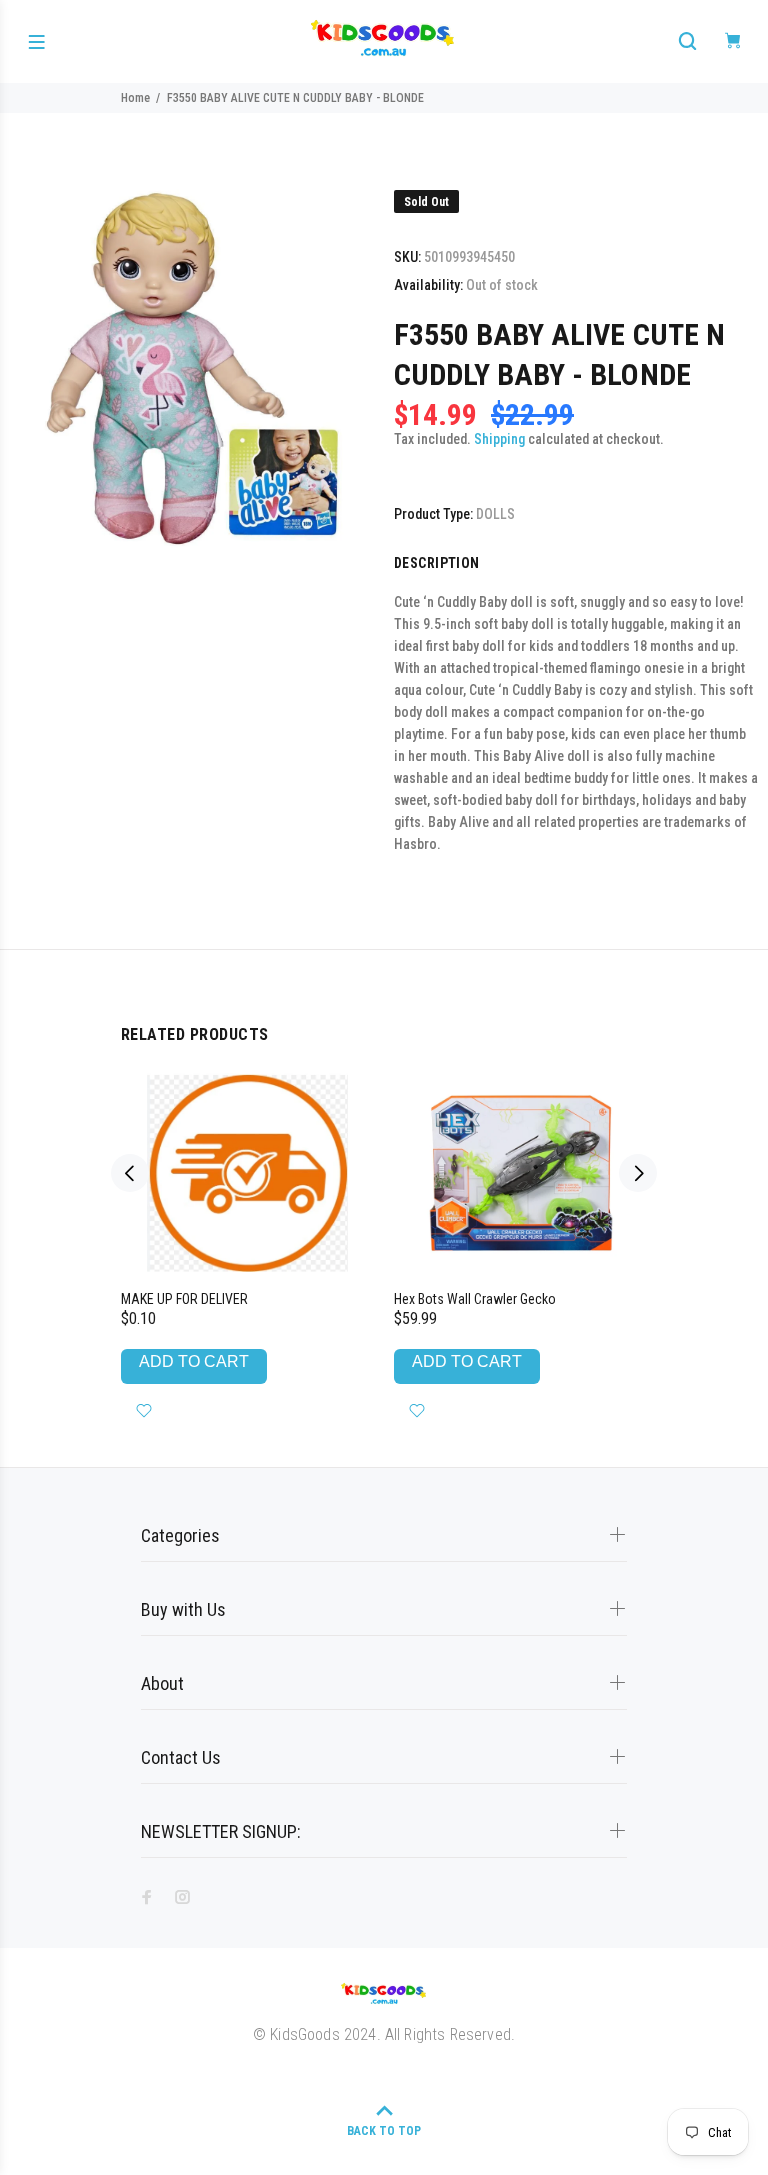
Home (135, 98)
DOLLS (495, 514)
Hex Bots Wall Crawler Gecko (475, 1299)
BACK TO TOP (384, 2131)
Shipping (499, 439)
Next (638, 1173)
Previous (130, 1173)
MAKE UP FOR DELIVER (184, 1299)
